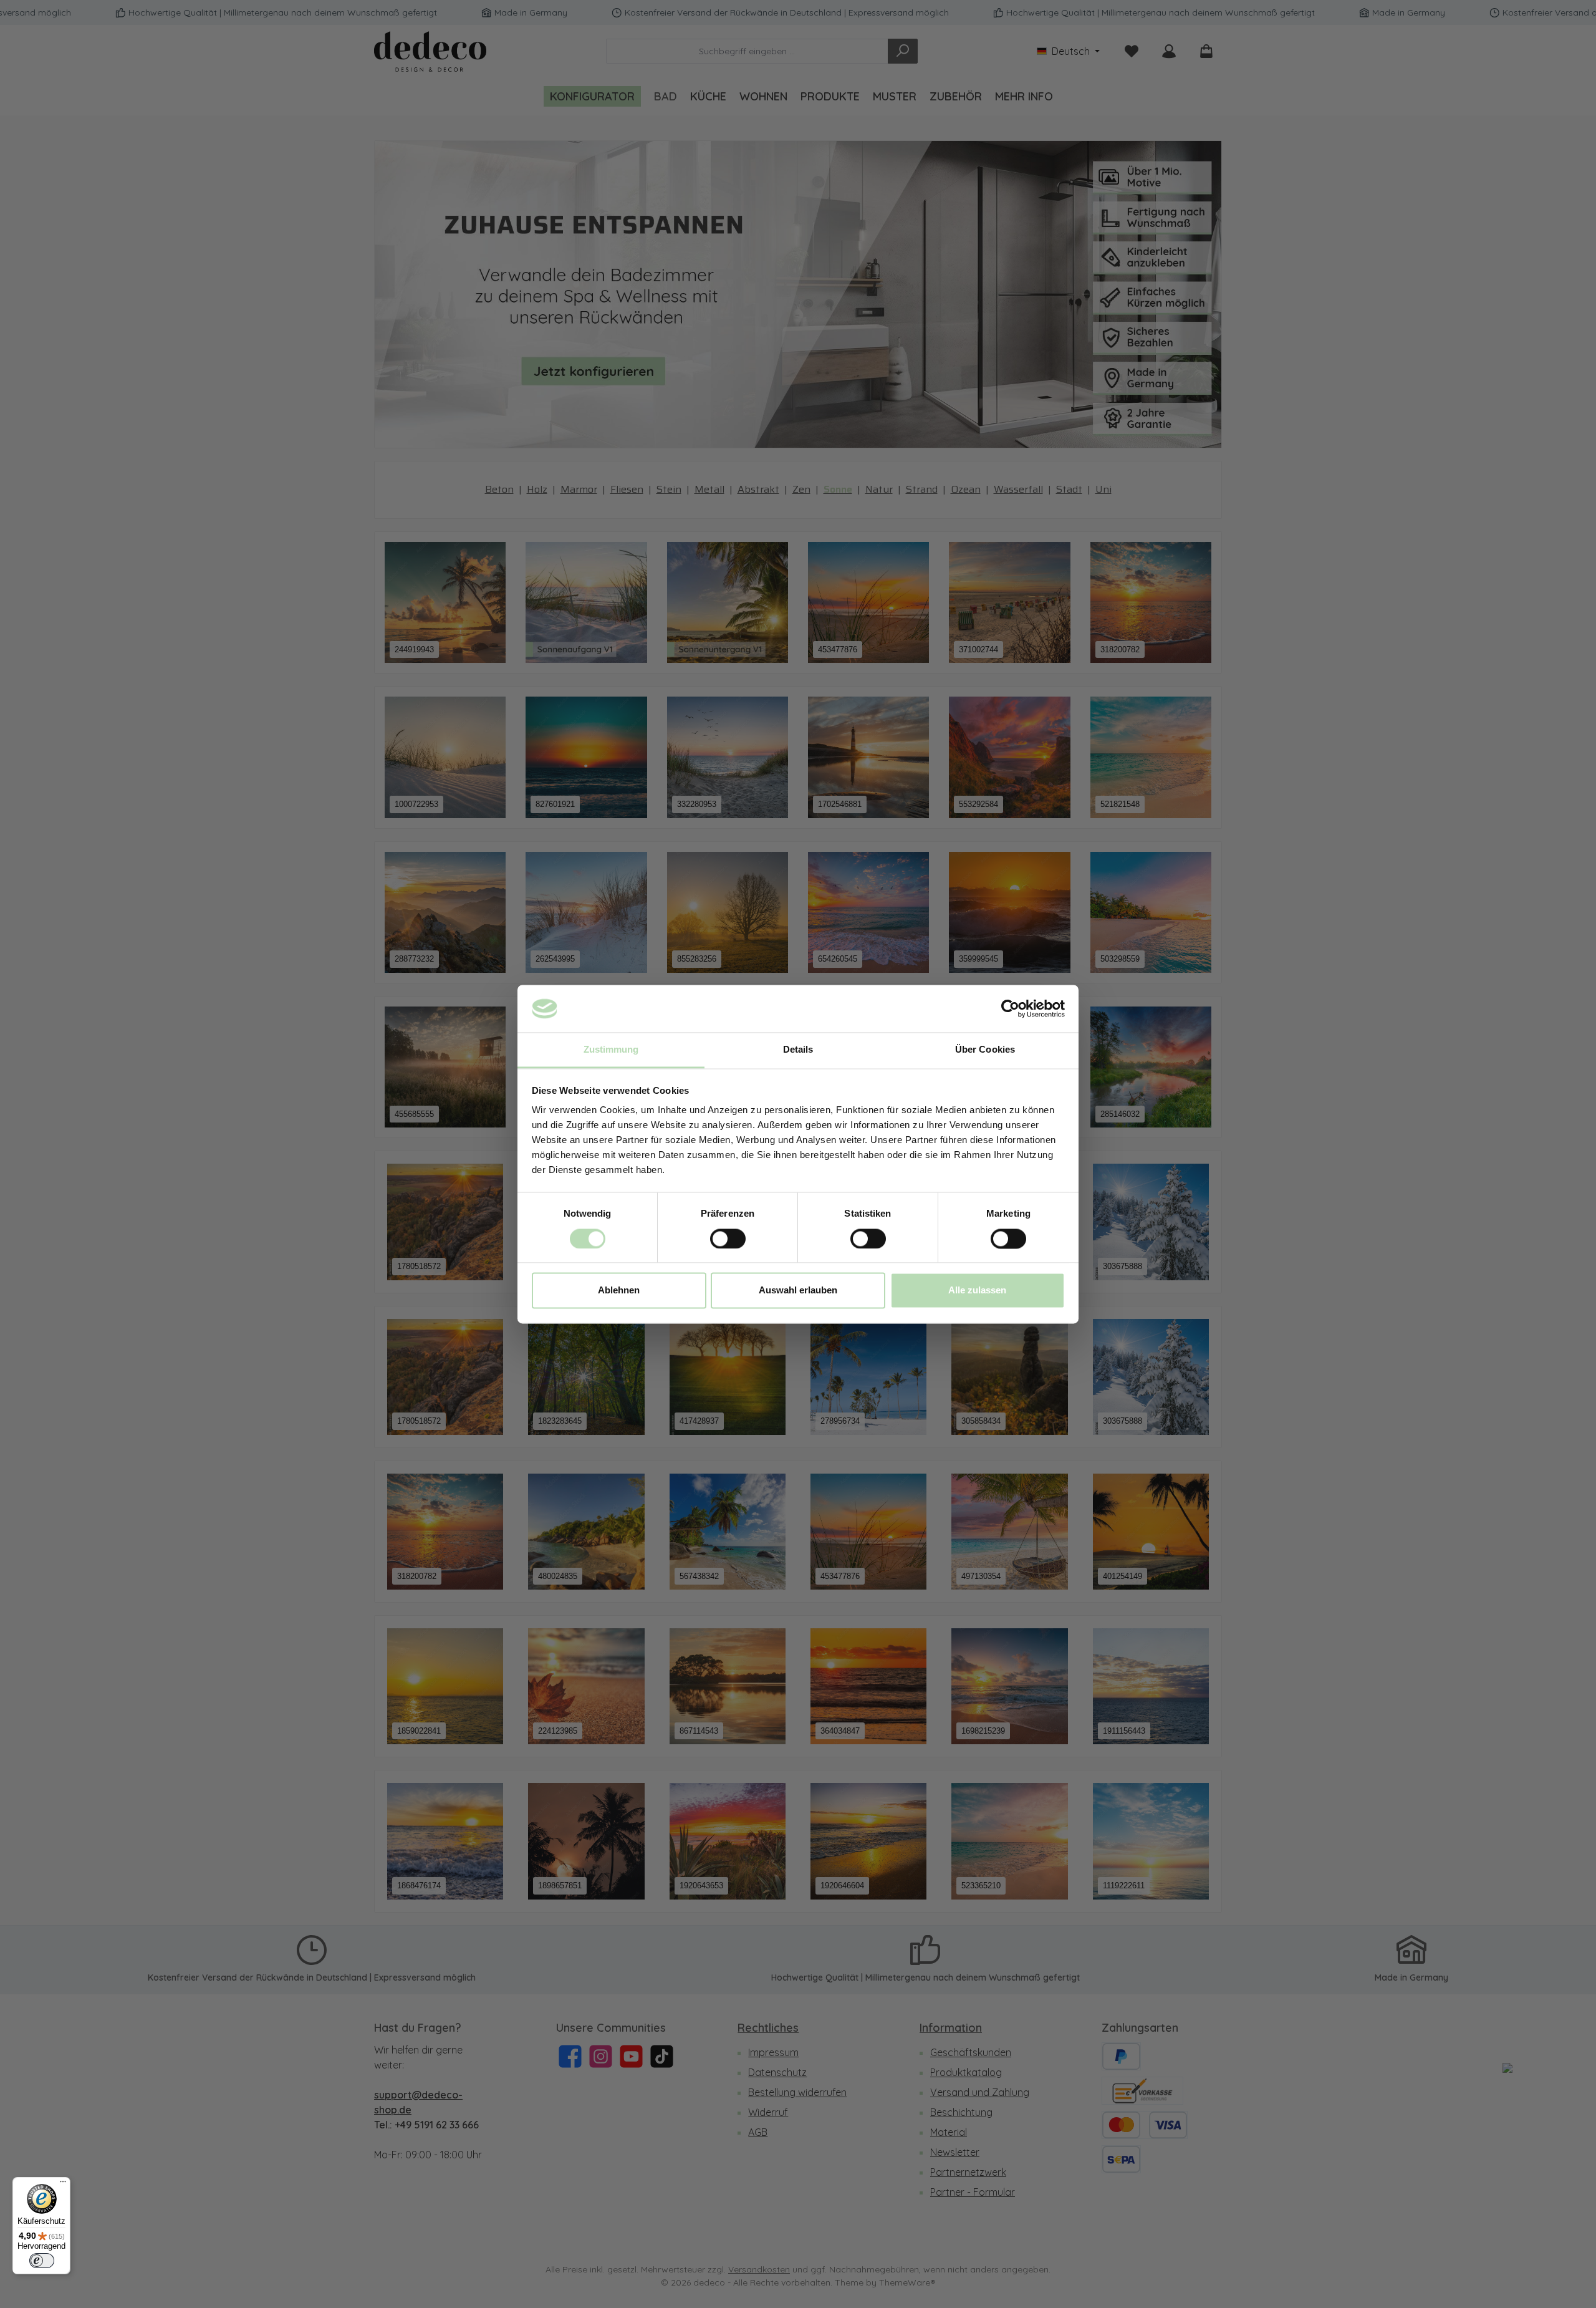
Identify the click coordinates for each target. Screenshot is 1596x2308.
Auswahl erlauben (798, 1291)
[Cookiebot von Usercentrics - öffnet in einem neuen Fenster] (1010, 1008)
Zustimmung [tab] (611, 1050)
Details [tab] (798, 1050)
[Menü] (63, 2185)
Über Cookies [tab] (985, 1050)
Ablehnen (619, 1291)
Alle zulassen (977, 1291)
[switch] (728, 1238)
